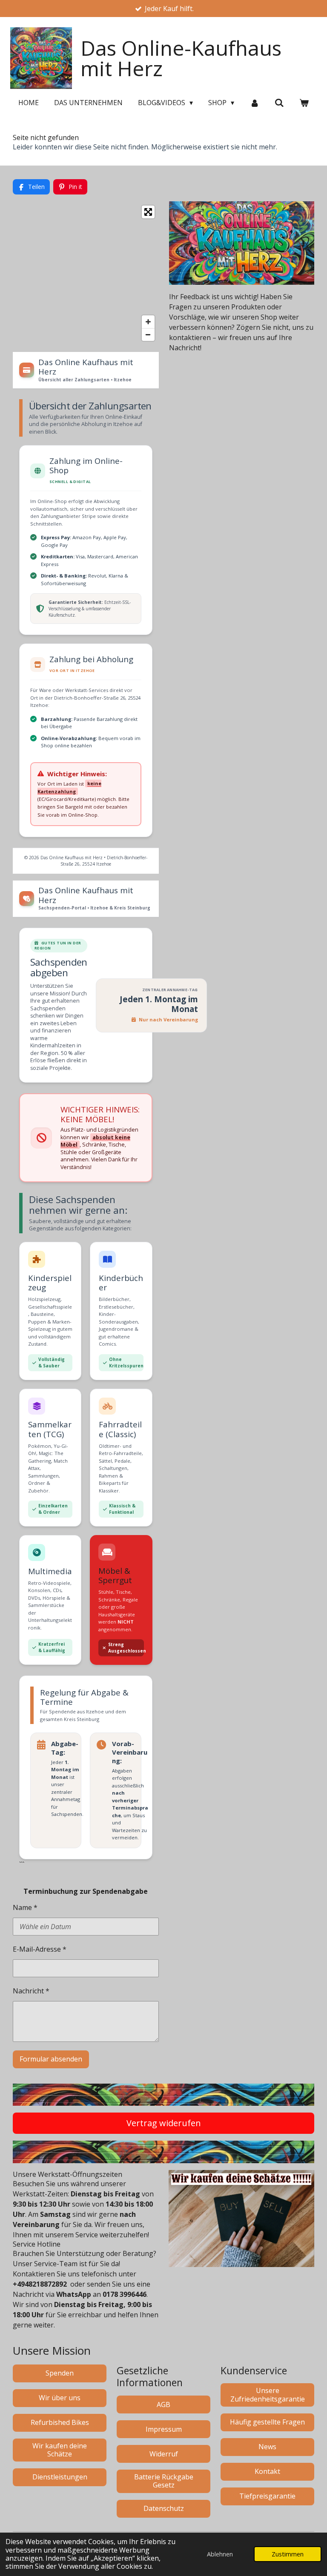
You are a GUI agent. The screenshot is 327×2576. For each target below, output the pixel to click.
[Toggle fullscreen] (148, 212)
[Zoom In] (148, 322)
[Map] (86, 273)
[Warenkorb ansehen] (304, 103)
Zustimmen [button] (288, 2554)
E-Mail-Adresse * (40, 1949)
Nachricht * (31, 1991)
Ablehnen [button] (220, 2554)
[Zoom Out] (148, 335)
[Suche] (279, 103)
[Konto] (254, 103)
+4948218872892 (40, 2284)
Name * (25, 1907)
